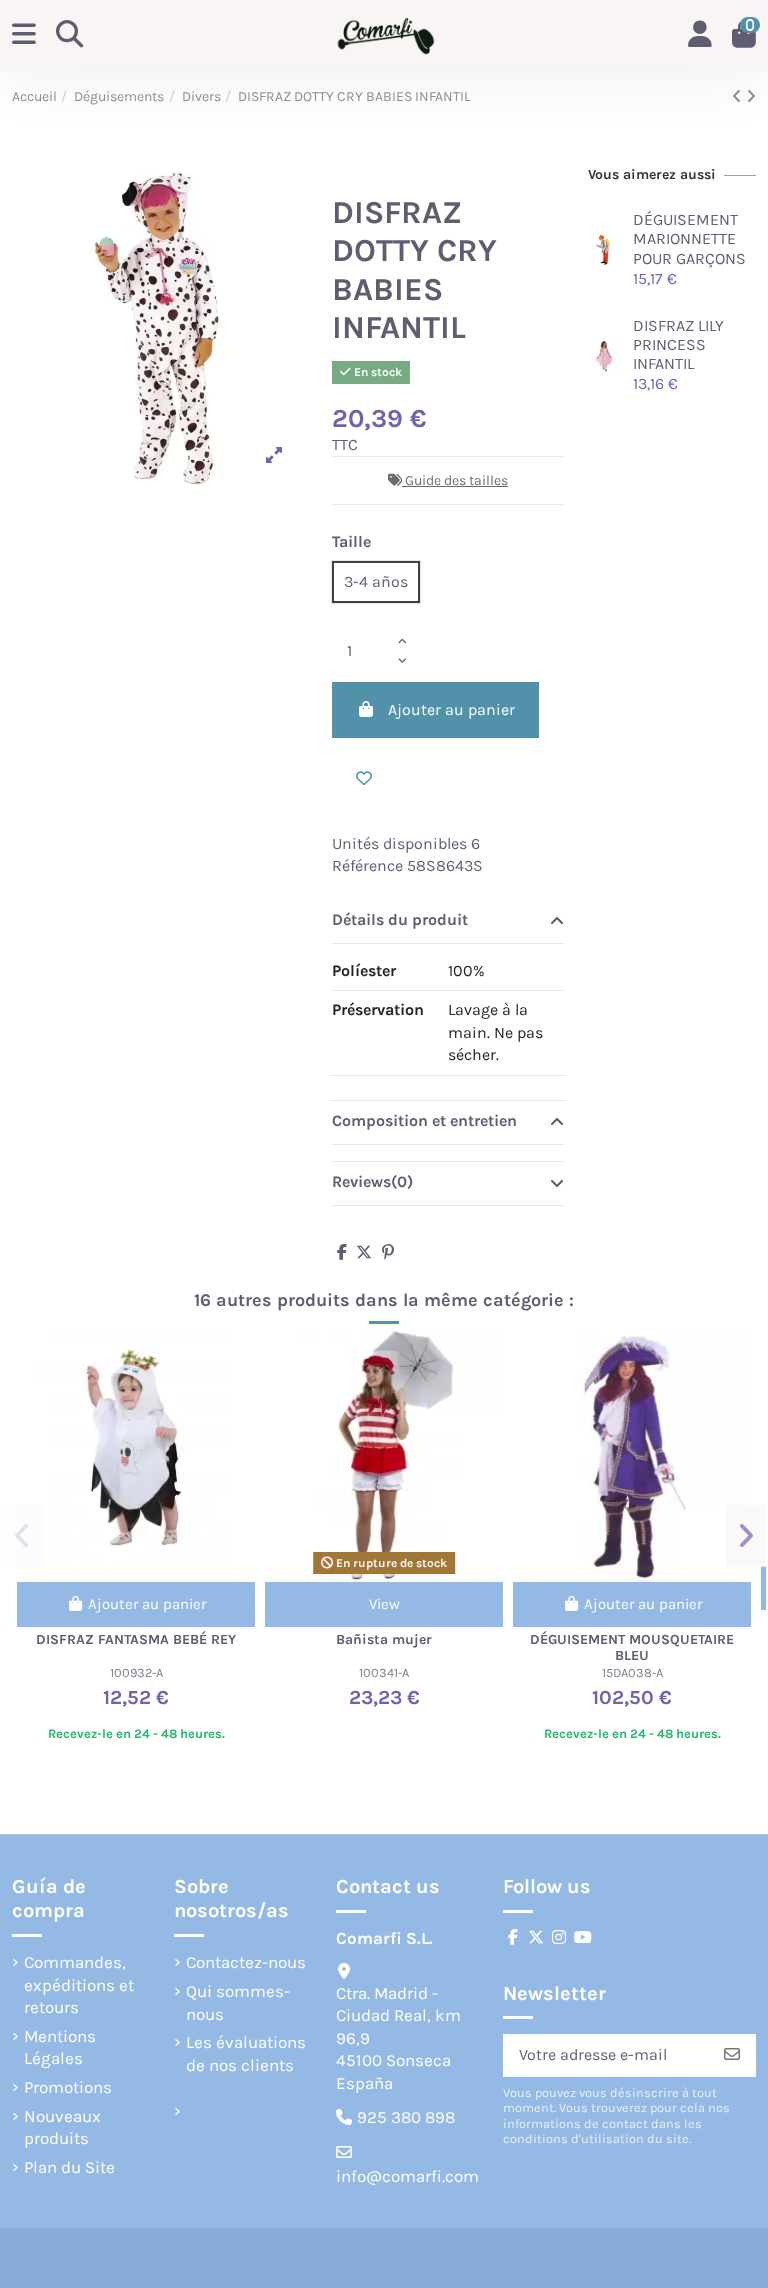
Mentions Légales (60, 2047)
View (384, 1604)
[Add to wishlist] (364, 779)
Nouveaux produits (62, 2127)
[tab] (448, 922)
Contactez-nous (246, 1962)
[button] (22, 1536)
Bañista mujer (384, 1639)
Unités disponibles (399, 843)
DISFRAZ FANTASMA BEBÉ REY (136, 1639)
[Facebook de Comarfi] (513, 1937)
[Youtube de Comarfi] (583, 1937)
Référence (367, 865)
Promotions (68, 2087)
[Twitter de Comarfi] (536, 1937)
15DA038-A (632, 1672)
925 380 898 (406, 2117)
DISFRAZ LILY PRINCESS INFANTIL (678, 344)
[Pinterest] (388, 1252)
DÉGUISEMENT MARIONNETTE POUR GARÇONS (689, 238)
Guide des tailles (456, 480)
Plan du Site (69, 2167)
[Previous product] (739, 96)
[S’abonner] (732, 2055)
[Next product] (751, 96)
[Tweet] (364, 1252)
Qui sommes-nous (238, 2002)
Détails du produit (400, 919)
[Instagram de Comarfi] (559, 1937)
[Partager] (342, 1252)
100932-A (136, 1672)
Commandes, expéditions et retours (79, 1984)
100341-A (384, 1672)
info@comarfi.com (407, 2176)
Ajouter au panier (451, 709)
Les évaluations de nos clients (246, 2053)
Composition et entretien (424, 1120)
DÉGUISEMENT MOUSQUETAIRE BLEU (632, 1648)
